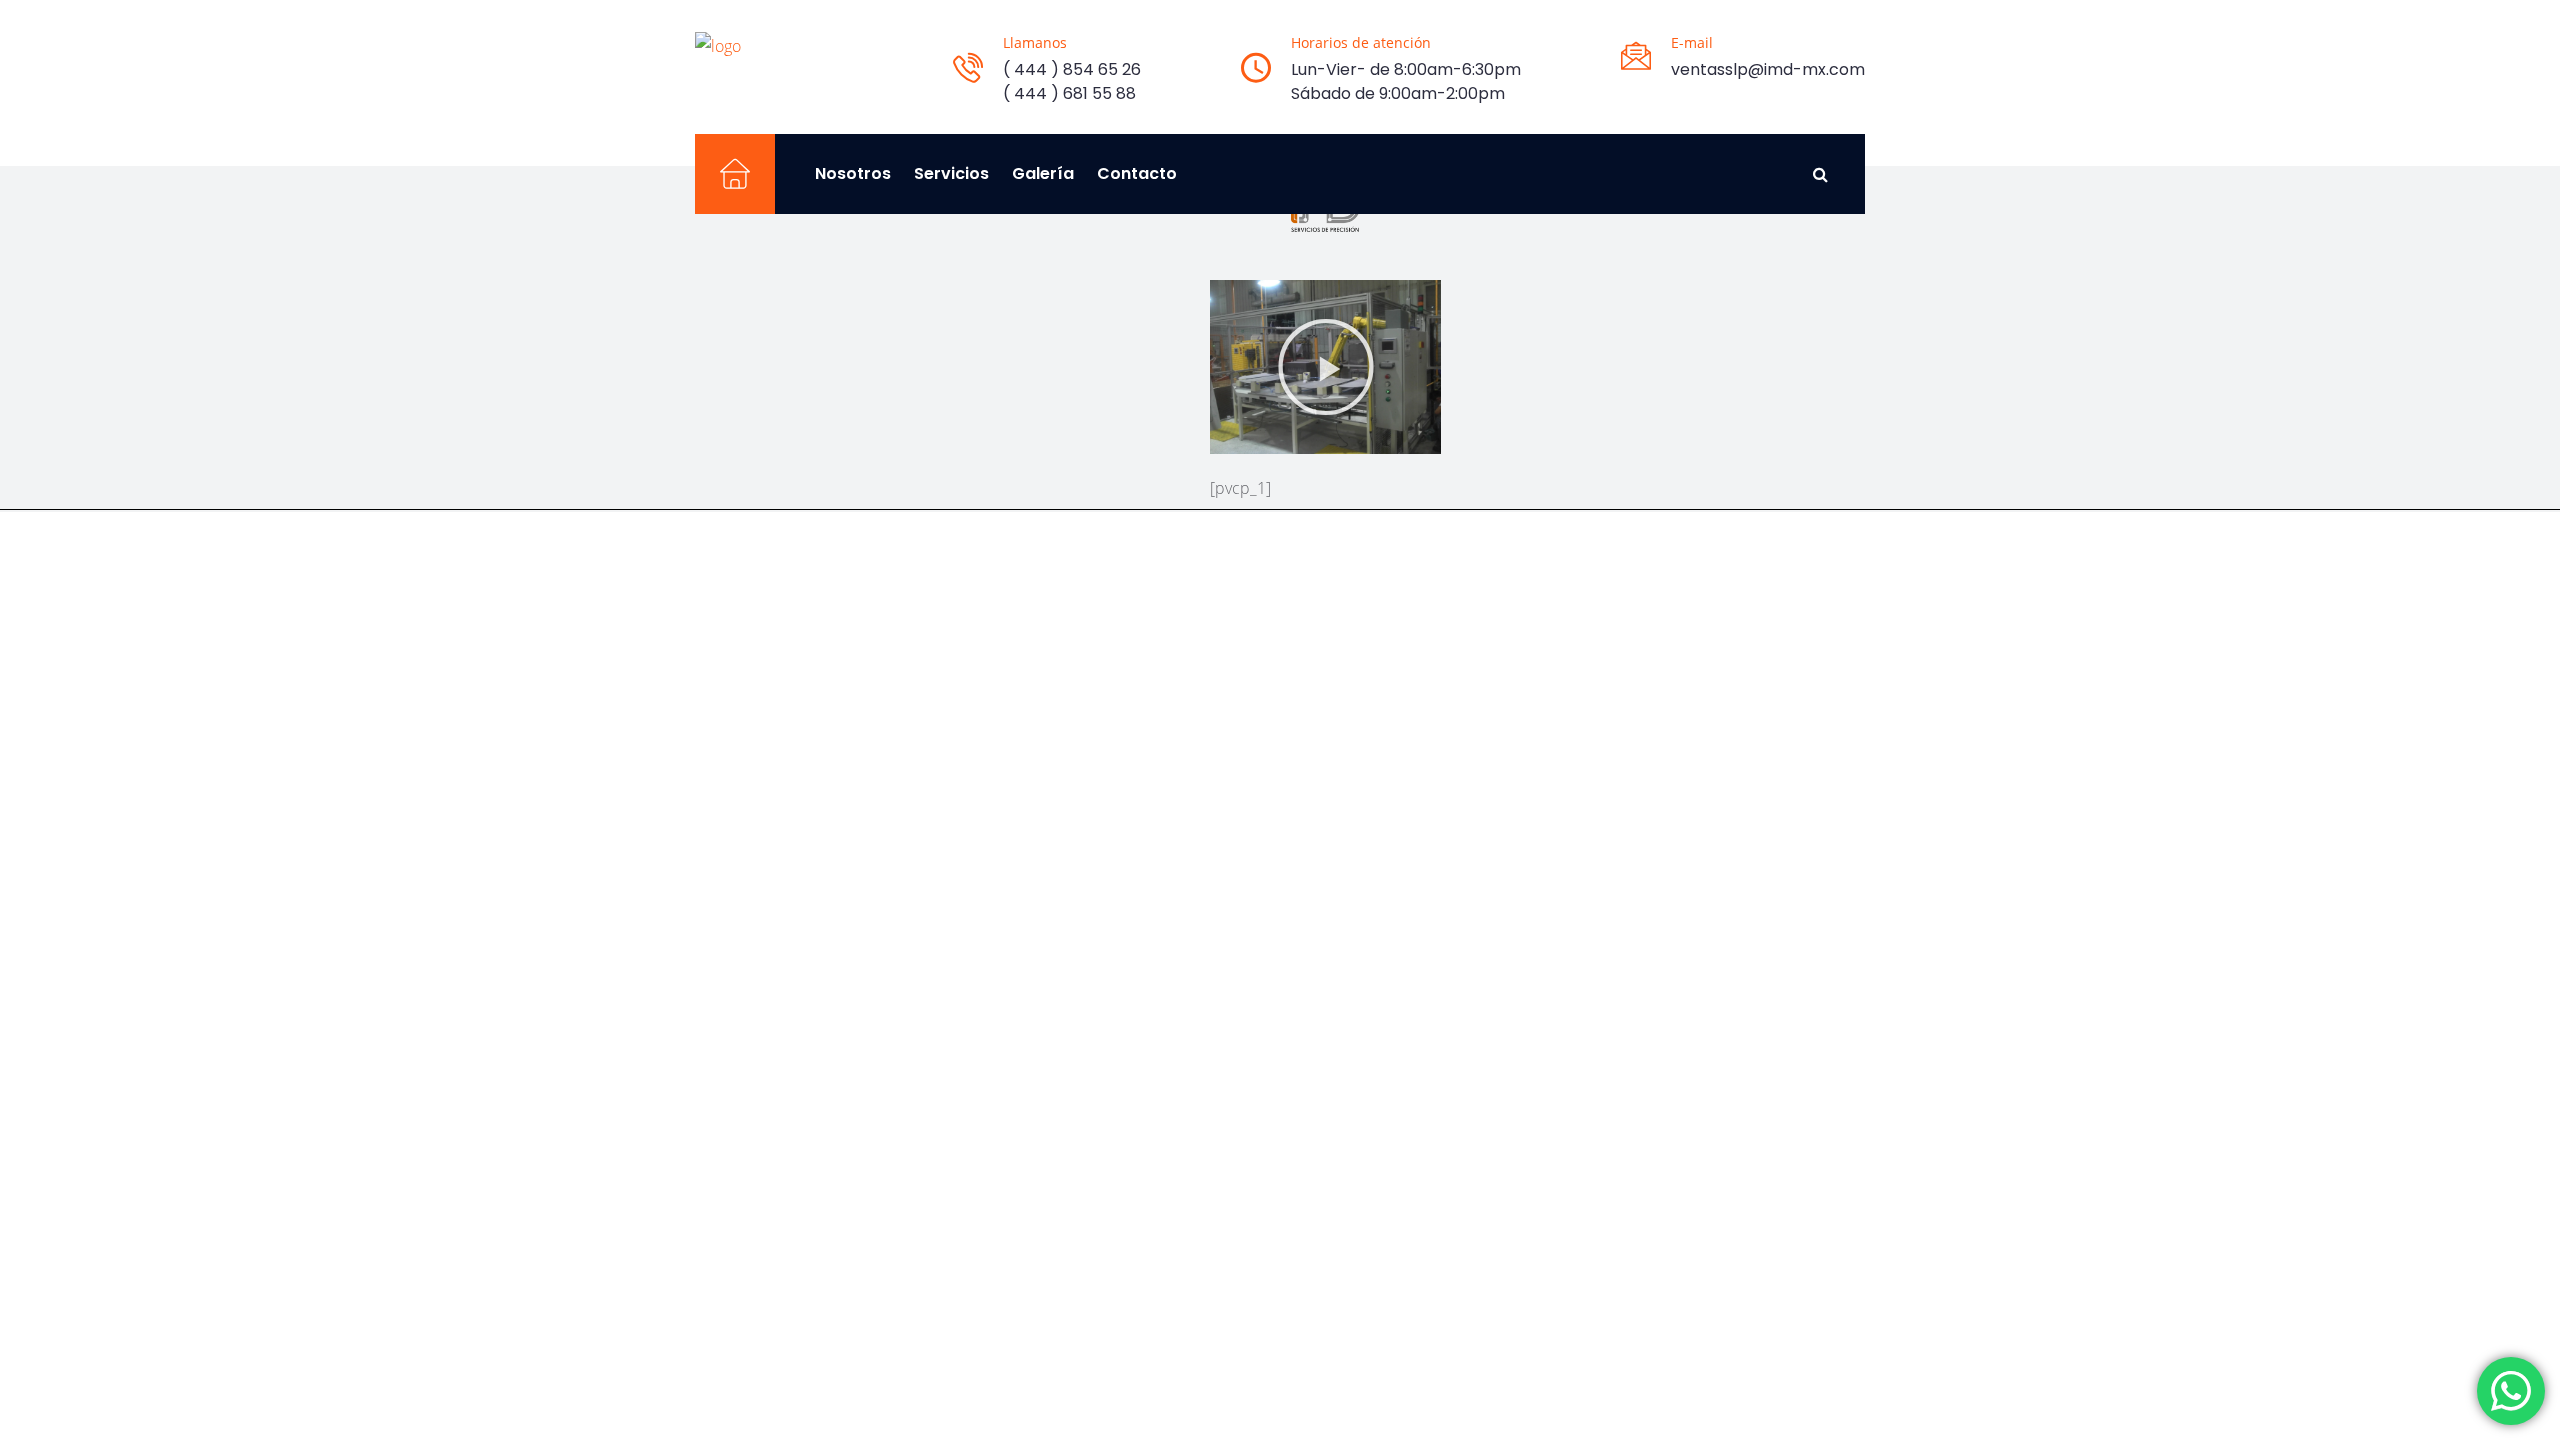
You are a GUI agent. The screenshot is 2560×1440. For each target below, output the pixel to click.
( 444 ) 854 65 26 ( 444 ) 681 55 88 (1072, 81)
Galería (1043, 173)
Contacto (1137, 173)
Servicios (951, 173)
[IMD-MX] (718, 45)
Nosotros (853, 173)
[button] (1326, 367)
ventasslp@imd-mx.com (1768, 69)
